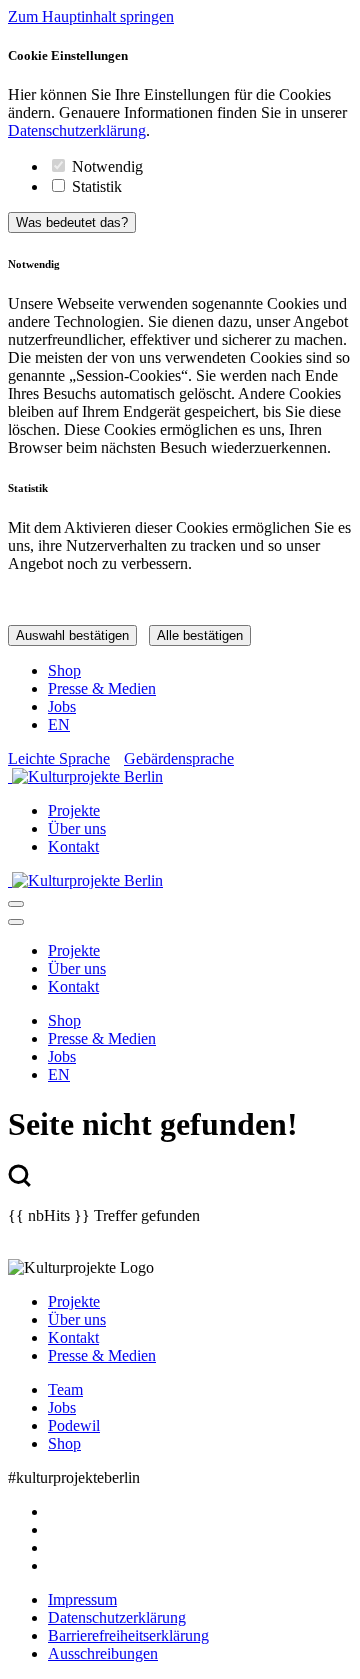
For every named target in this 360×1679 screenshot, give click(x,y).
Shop (64, 670)
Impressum (82, 1599)
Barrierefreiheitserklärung (128, 1635)
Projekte (74, 810)
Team (65, 1389)
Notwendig (107, 166)
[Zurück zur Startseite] (180, 777)
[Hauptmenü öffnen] (16, 904)
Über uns (77, 828)
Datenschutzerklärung (77, 130)
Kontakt (73, 846)
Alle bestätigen (200, 635)
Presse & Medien (102, 688)
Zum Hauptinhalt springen (91, 16)
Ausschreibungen (103, 1653)
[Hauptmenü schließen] (16, 922)
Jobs (62, 706)
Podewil (74, 1425)
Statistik (97, 186)
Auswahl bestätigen (72, 635)
